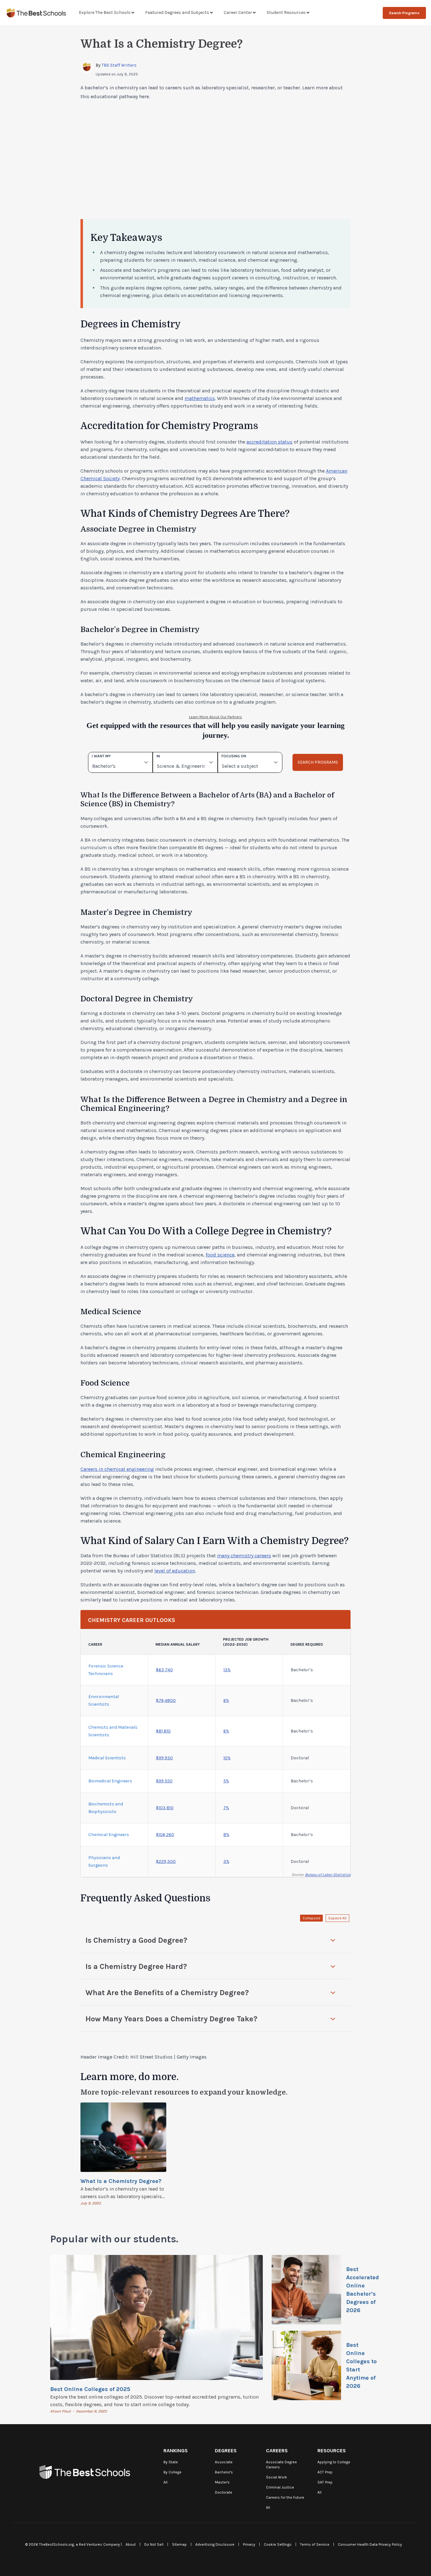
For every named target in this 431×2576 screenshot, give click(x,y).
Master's (222, 2482)
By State (171, 2462)
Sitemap (179, 2544)
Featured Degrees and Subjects (177, 12)
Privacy (249, 2544)
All (165, 2482)
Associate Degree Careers (281, 2465)
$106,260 (165, 1835)
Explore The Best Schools (105, 12)
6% (226, 1700)
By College (172, 2472)
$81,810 (163, 1731)
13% (227, 1670)
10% (227, 1758)
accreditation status (269, 442)
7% (226, 1808)
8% (226, 1835)
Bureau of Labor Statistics (328, 1875)
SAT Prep (325, 2482)
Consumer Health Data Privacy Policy (370, 2544)
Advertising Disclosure (215, 2544)
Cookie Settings (278, 2544)
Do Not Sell (154, 2544)
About (131, 2544)
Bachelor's (224, 2472)
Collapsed (311, 1918)
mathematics (200, 398)
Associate (224, 2462)
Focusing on (234, 756)
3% (226, 1861)
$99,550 (164, 1781)
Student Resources (286, 12)
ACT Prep (325, 2472)
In (158, 756)
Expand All (337, 1918)
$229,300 (166, 1861)
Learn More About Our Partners (215, 717)
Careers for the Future (285, 2497)
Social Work (277, 2477)
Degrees (226, 2451)
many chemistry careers (244, 1556)
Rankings (176, 2451)
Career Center (238, 12)
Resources (332, 2451)
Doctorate (224, 2492)
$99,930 (164, 1758)
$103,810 (165, 1808)
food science (220, 1255)
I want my (101, 756)
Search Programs (404, 13)
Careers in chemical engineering (117, 1469)
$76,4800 (166, 1700)
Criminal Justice (280, 2487)
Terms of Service (315, 2544)
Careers (277, 2451)
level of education (175, 1571)
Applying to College (334, 2462)
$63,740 (164, 1670)
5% (226, 1781)
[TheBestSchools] (36, 13)
